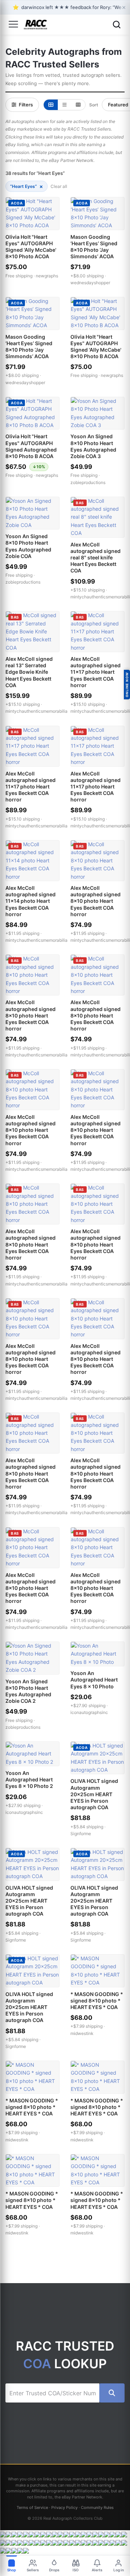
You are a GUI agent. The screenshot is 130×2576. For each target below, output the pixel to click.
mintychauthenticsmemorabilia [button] (36, 711)
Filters (26, 105)
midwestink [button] (82, 2033)
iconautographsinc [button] (89, 1712)
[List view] (64, 105)
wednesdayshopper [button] (90, 283)
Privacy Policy (64, 2507)
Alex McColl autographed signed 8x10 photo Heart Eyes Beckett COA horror (96, 901)
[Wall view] (78, 105)
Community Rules (97, 2507)
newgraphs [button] (47, 276)
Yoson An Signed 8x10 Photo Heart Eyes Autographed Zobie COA (28, 546)
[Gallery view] (51, 105)
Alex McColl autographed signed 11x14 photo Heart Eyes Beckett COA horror (31, 901)
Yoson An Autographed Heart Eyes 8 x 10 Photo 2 (29, 1779)
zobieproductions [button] (88, 482)
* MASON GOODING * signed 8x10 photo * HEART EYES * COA (97, 2001)
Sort (94, 105)
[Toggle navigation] (13, 25)
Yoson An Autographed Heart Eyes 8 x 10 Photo (94, 1680)
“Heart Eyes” (27, 186)
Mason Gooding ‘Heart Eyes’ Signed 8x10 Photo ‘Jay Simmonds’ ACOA (94, 247)
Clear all (59, 186)
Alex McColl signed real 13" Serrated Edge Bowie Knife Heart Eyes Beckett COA (29, 672)
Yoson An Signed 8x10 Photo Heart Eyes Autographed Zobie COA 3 (93, 446)
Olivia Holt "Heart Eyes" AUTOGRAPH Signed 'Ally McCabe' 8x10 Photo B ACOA (96, 347)
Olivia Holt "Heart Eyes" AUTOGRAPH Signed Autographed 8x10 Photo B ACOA (31, 446)
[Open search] (117, 25)
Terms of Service (32, 2507)
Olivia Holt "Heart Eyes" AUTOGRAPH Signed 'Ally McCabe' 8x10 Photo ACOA (31, 247)
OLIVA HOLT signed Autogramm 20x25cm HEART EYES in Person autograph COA (94, 1794)
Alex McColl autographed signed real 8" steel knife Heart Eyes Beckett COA (96, 558)
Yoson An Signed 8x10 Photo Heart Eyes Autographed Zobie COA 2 (28, 1691)
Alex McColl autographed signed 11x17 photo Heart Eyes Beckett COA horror (96, 672)
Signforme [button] (81, 1834)
